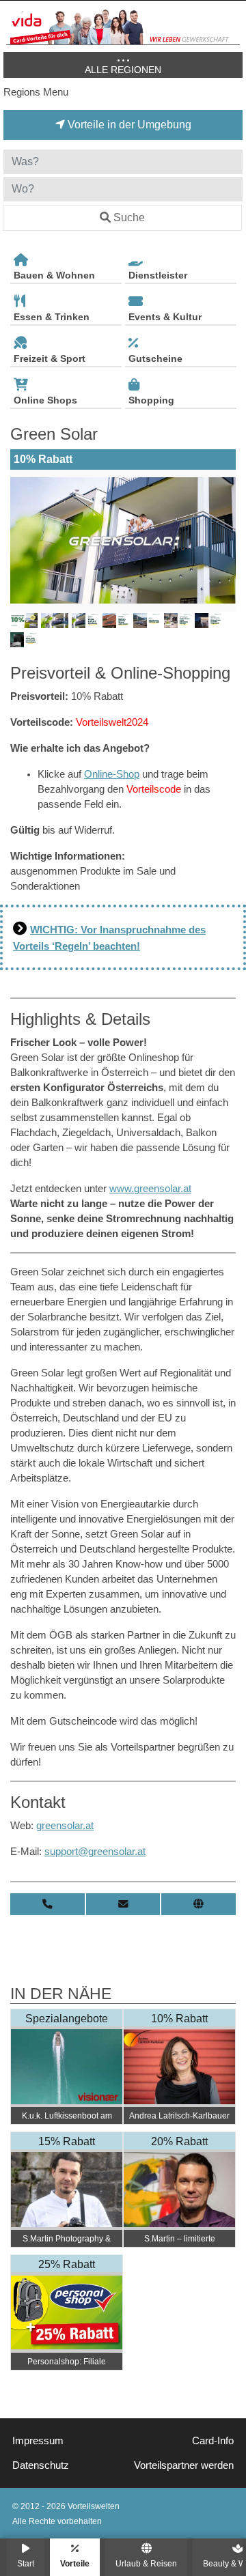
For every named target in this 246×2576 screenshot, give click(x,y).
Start (26, 2563)
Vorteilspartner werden (184, 2465)
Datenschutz (41, 2465)
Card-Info (213, 2441)
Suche (129, 217)
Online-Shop (112, 774)
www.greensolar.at (150, 1189)
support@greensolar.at (95, 1852)
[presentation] (23, 541)
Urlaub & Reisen (146, 2563)
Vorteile (75, 2563)
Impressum (38, 2441)
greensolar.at (65, 1826)
